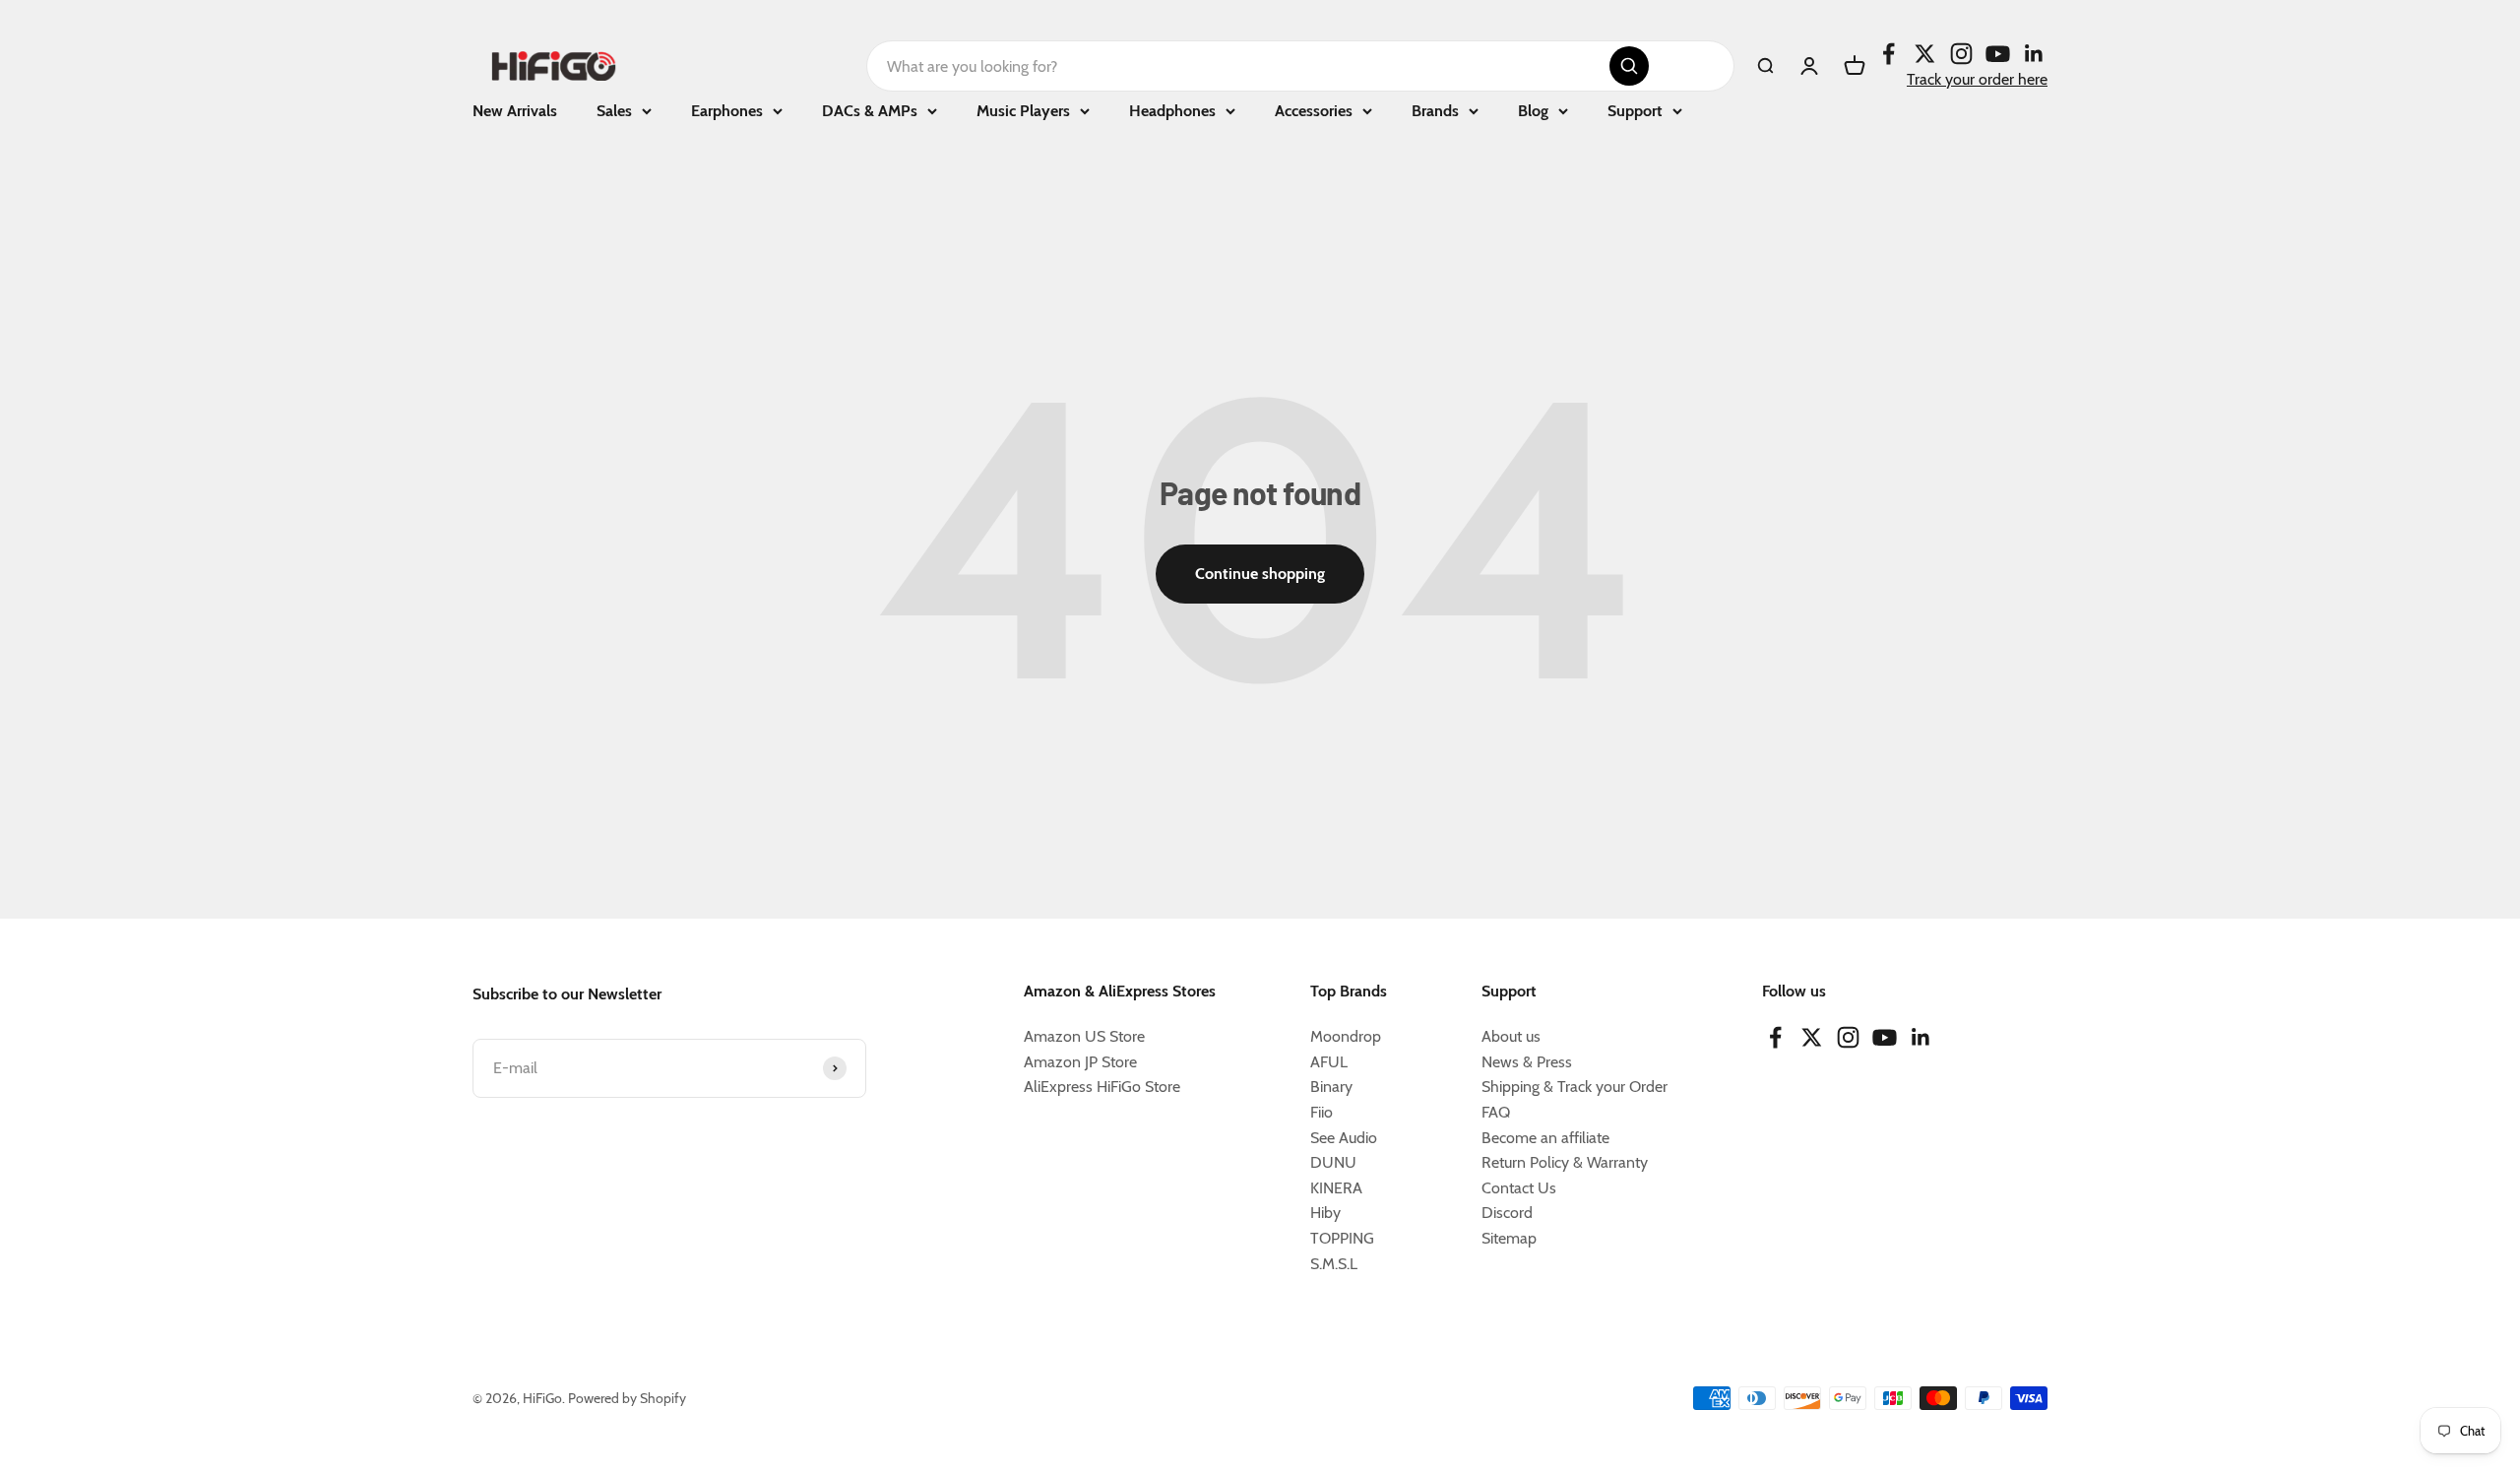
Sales (614, 111)
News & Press (1527, 1062)
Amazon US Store (1084, 1036)
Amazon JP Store (1080, 1062)
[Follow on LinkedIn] (2034, 54)
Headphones (1172, 111)
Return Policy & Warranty (1565, 1162)
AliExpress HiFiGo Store (1102, 1087)
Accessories (1314, 111)
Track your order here (1977, 79)
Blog (1533, 111)
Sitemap (1509, 1238)
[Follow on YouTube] (1998, 54)
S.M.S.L (1334, 1264)
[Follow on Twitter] (1925, 54)
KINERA (1336, 1188)
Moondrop (1346, 1036)
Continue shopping (1260, 574)
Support (1635, 111)
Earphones (727, 111)
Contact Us (1519, 1188)
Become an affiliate (1545, 1138)
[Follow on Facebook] (1889, 54)
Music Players (1023, 111)
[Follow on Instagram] (1961, 54)
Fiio (1322, 1112)
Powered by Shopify (627, 1398)
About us (1511, 1036)
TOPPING (1342, 1238)
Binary (1331, 1087)
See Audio (1344, 1138)
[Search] (1629, 66)
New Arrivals (515, 111)
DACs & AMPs (870, 111)
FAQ (1496, 1112)
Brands (1435, 111)
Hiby (1325, 1213)
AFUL (1329, 1062)
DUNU (1333, 1162)
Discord (1507, 1213)
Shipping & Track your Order (1575, 1087)
